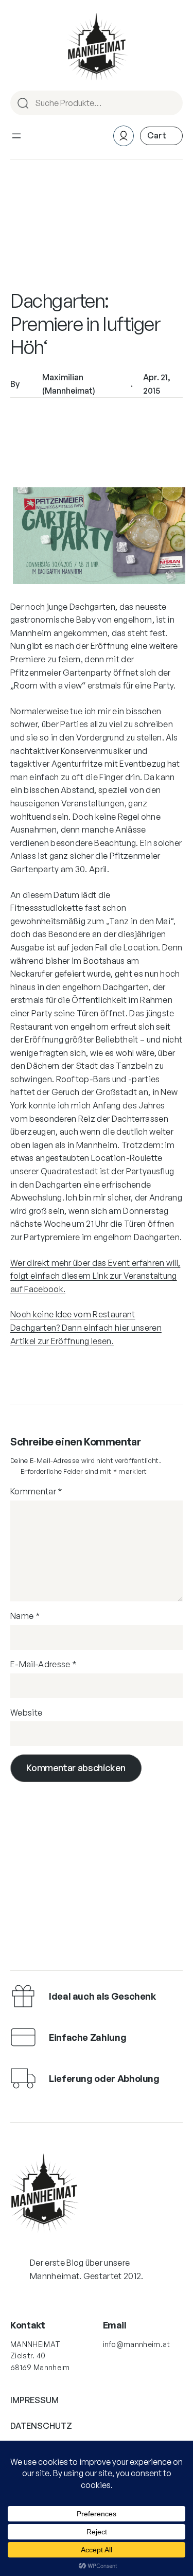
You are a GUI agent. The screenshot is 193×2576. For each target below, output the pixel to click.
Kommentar (37, 1491)
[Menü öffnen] (16, 136)
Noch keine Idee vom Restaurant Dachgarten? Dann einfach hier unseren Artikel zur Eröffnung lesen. (86, 1327)
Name (25, 1616)
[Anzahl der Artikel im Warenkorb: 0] (161, 136)
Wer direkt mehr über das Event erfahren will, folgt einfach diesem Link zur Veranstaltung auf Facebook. (95, 1276)
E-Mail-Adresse (43, 1664)
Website (26, 1713)
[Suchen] (170, 103)
